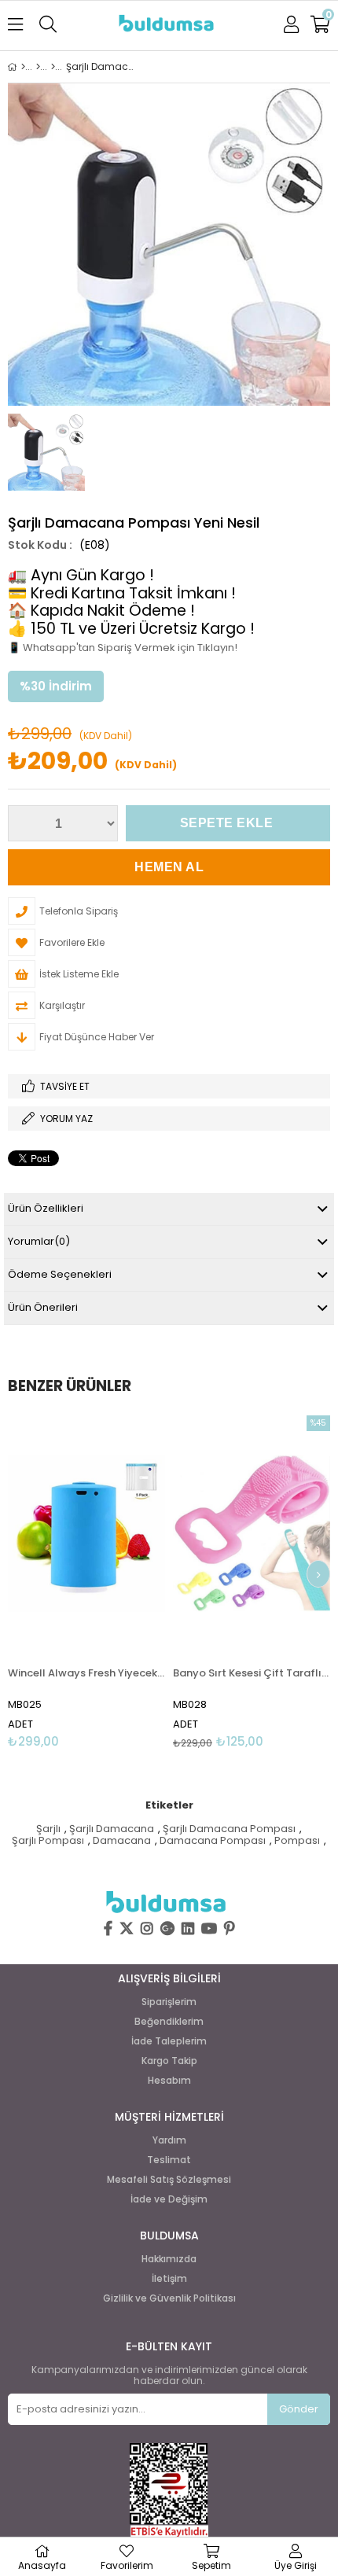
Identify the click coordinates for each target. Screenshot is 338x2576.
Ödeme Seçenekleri (60, 1274)
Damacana (122, 1841)
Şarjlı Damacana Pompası (229, 1829)
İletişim (169, 2279)
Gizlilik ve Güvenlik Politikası (169, 2298)
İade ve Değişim (169, 2199)
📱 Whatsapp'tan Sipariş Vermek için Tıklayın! (123, 648)
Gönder (299, 2409)
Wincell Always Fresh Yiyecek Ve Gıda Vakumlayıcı (86, 1673)
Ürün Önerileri (43, 1307)
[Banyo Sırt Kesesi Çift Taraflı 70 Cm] (252, 1533)
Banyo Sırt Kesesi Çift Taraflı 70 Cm (252, 1673)
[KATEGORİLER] (38, 67)
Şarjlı (48, 1829)
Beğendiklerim (169, 2022)
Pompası (297, 1841)
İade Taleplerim (169, 2041)
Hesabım (169, 2081)
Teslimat (169, 2160)
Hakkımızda (169, 2259)
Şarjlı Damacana (112, 1829)
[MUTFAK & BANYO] (53, 67)
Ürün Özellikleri (46, 1208)
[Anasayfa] (23, 67)
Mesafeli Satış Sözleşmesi (169, 2180)
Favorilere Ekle (87, 1582)
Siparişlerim (169, 2002)
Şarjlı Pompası (48, 1841)
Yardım (169, 2140)
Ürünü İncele (120, 1582)
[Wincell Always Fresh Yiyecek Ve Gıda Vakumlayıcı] (86, 1533)
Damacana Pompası (213, 1841)
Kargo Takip (169, 2061)
